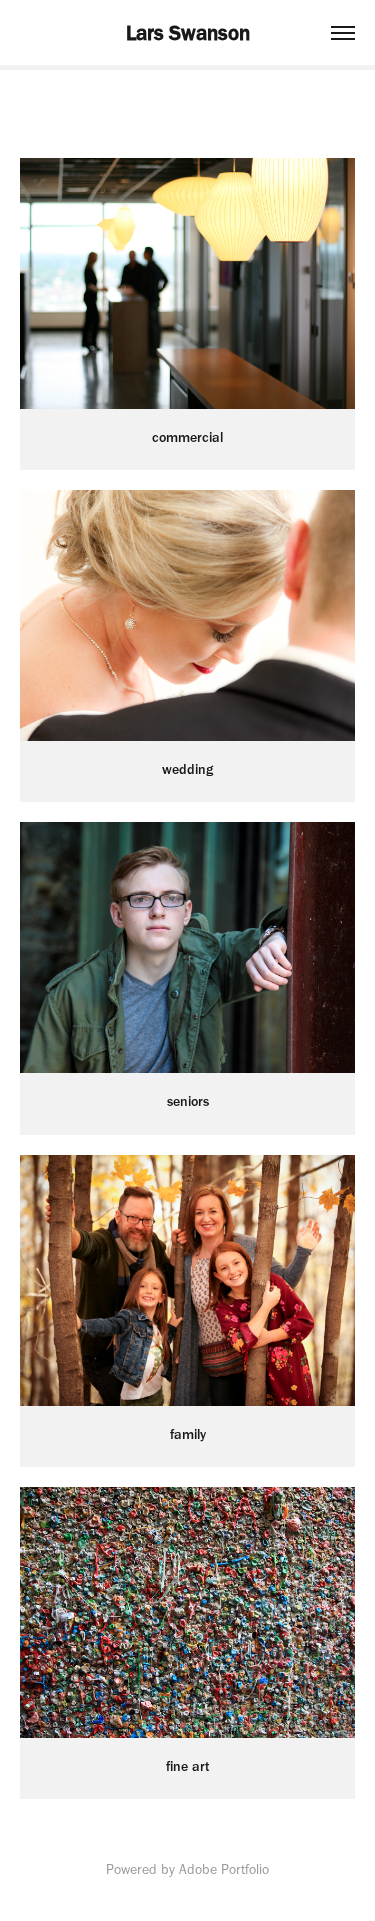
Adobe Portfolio (224, 1869)
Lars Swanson (188, 32)
